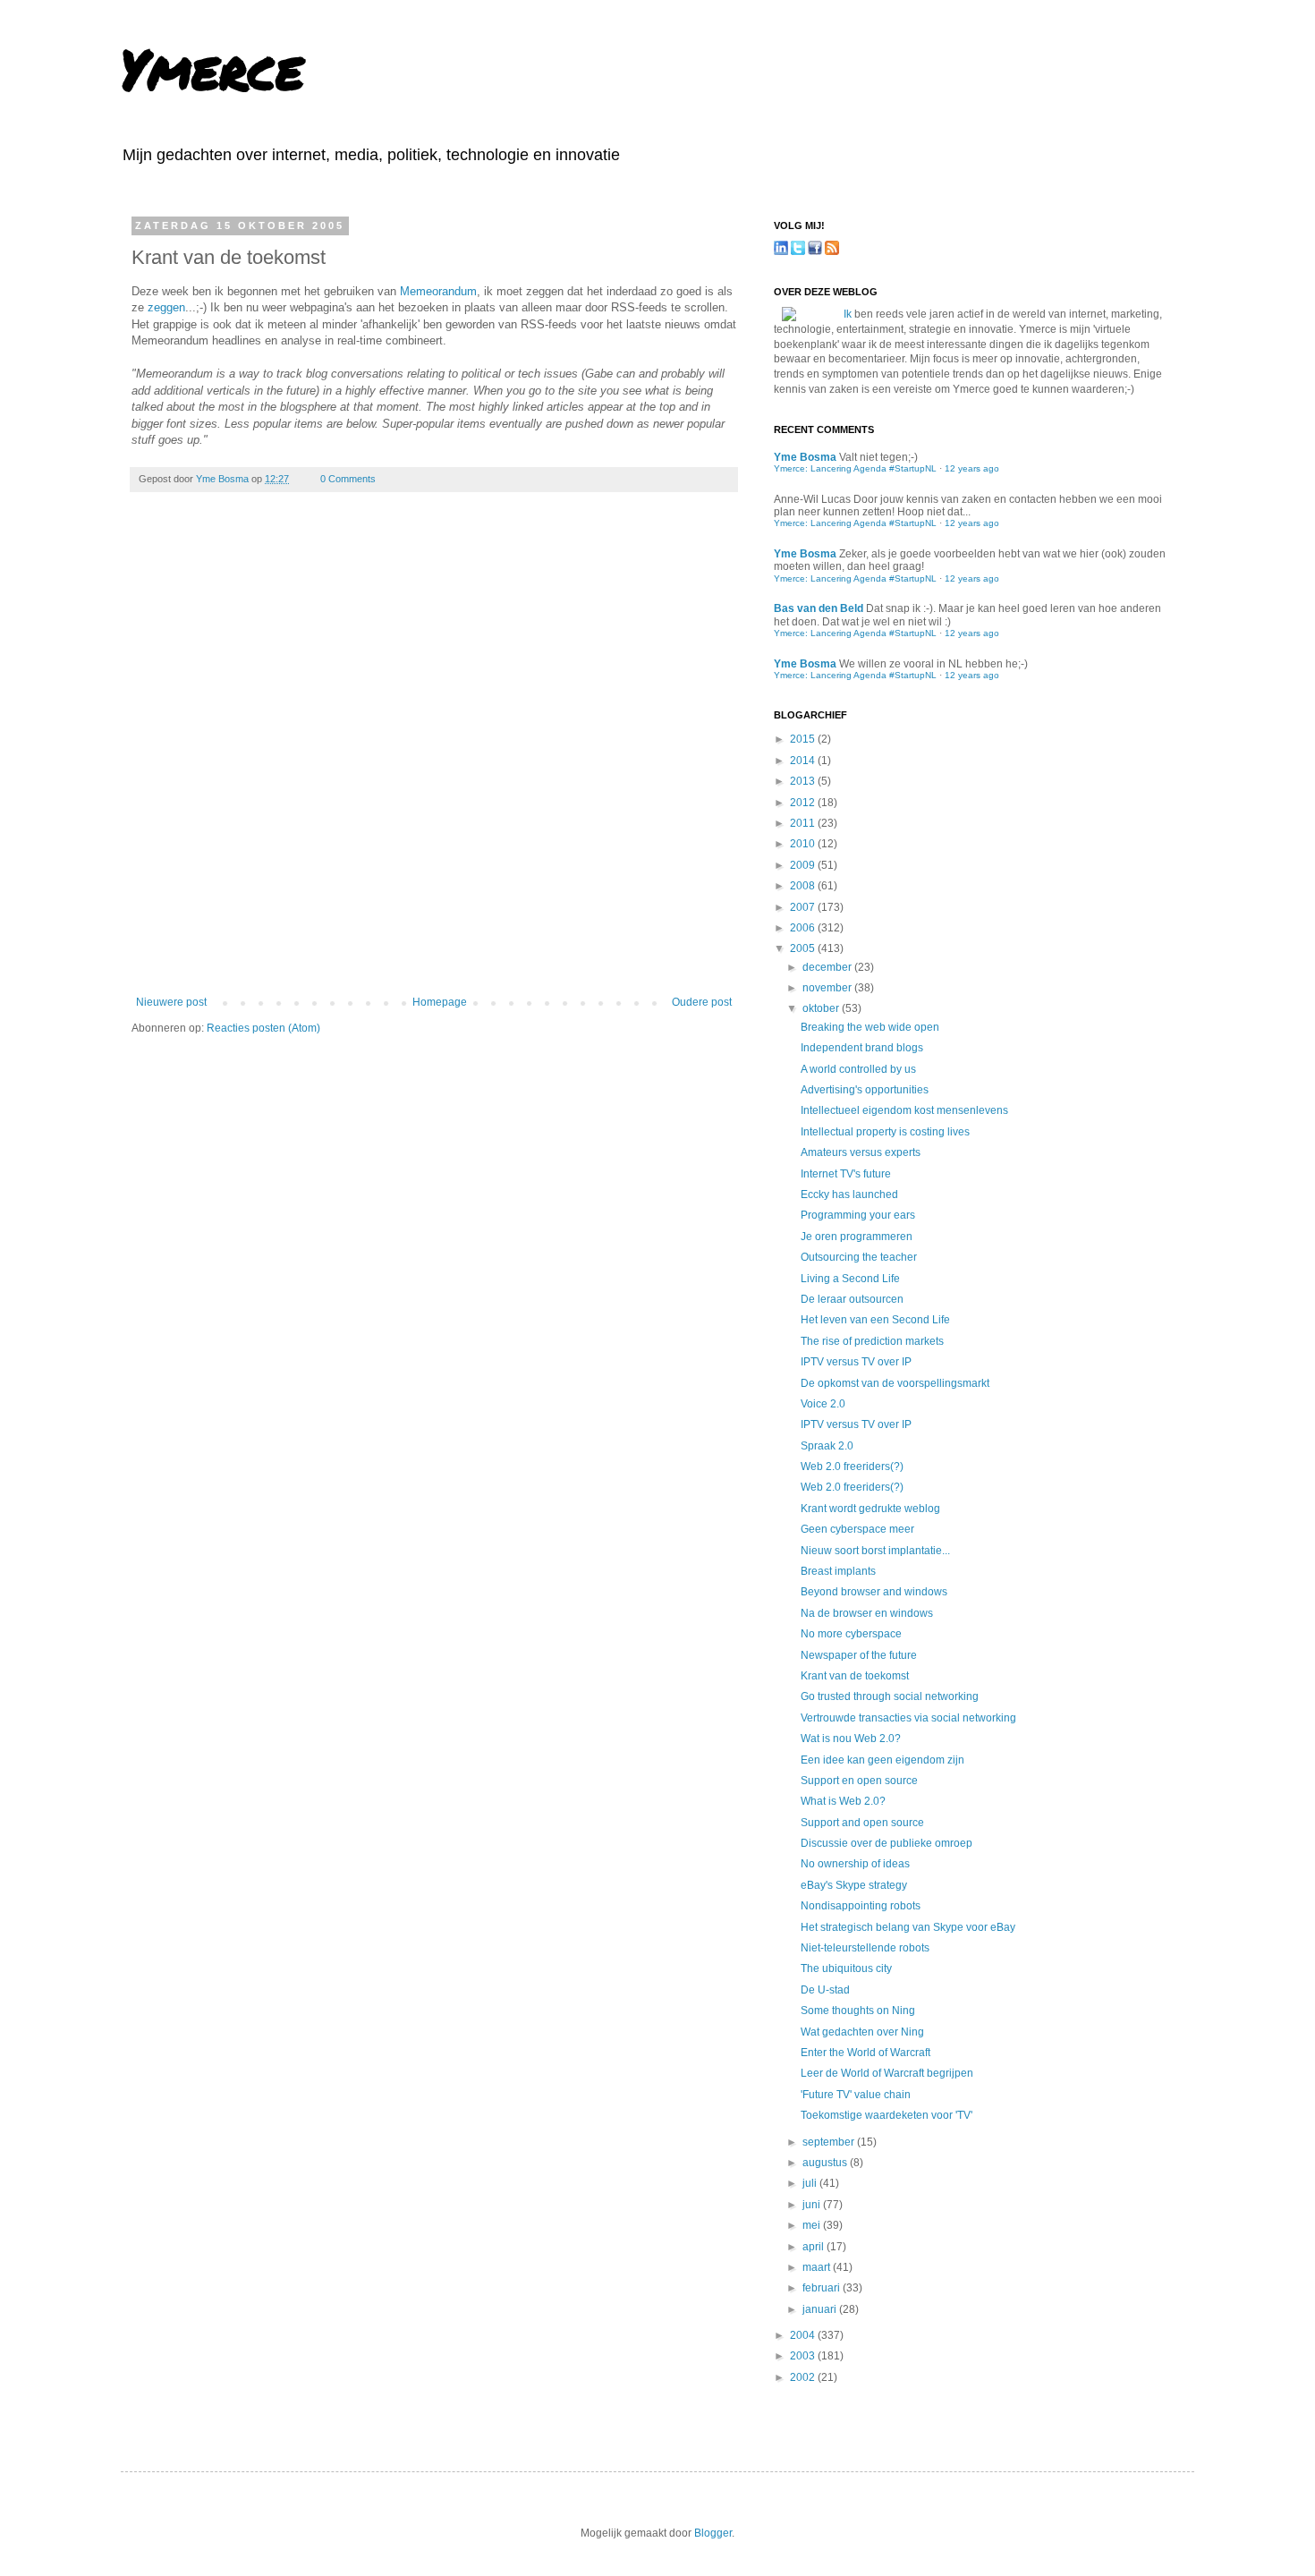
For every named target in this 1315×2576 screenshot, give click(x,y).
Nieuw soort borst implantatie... (875, 1551)
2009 (804, 865)
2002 (804, 2377)
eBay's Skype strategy (854, 1885)
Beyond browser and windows (874, 1592)
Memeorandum (438, 291)
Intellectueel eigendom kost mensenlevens (904, 1110)
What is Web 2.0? (843, 1801)
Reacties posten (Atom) (263, 1028)
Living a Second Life (850, 1279)
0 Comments (348, 479)
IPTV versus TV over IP (856, 1362)
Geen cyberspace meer (857, 1529)
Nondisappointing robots (861, 1906)
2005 (804, 948)
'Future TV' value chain (856, 2095)
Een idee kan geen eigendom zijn (882, 1760)
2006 (804, 928)
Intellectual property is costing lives (885, 1132)
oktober (822, 1008)
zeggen (166, 307)
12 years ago (972, 468)
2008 (804, 886)
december (828, 967)
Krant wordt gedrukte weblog (870, 1509)
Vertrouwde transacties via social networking (908, 1718)
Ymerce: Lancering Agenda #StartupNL (855, 468)
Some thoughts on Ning (858, 2011)
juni (813, 2205)
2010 (804, 844)
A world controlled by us (858, 1069)
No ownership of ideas (855, 1864)
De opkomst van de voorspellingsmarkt (895, 1383)
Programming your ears (858, 1215)
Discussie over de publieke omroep (887, 1843)
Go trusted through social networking (890, 1696)
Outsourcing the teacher (859, 1257)
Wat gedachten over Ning (862, 2032)
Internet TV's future (846, 1174)
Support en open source (859, 1781)
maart (818, 2267)
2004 (804, 2335)
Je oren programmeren (857, 1237)
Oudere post (702, 1002)
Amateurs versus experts (861, 1152)
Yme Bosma (224, 479)
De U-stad (825, 1990)
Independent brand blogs (862, 1048)
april (814, 2247)
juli (811, 2183)
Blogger (713, 2533)
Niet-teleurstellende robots (865, 1948)
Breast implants (838, 1571)
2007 (804, 907)
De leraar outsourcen (852, 1299)
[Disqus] (434, 756)
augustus (826, 2163)
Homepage (440, 1002)
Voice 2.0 (823, 1404)
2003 (804, 2356)
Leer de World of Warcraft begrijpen (887, 2073)
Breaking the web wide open (870, 1027)
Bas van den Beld (819, 608)
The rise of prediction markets (872, 1341)
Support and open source (862, 1823)
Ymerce (212, 68)
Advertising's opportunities (865, 1090)
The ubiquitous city (846, 1968)
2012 (804, 803)
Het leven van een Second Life (875, 1320)
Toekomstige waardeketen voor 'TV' (887, 2115)
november (828, 988)
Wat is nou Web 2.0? (851, 1739)
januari (821, 2309)
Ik (848, 314)
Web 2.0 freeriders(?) (852, 1467)
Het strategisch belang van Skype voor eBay (908, 1927)
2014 (804, 761)
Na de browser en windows (867, 1613)
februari (823, 2288)
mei (813, 2225)
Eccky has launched (849, 1194)
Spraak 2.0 (827, 1446)
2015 (804, 739)
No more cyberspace (851, 1634)
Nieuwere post (171, 1002)
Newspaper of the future (859, 1655)
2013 (804, 781)
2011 (804, 823)
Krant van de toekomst (855, 1676)
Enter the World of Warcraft (865, 2053)
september (830, 2142)
